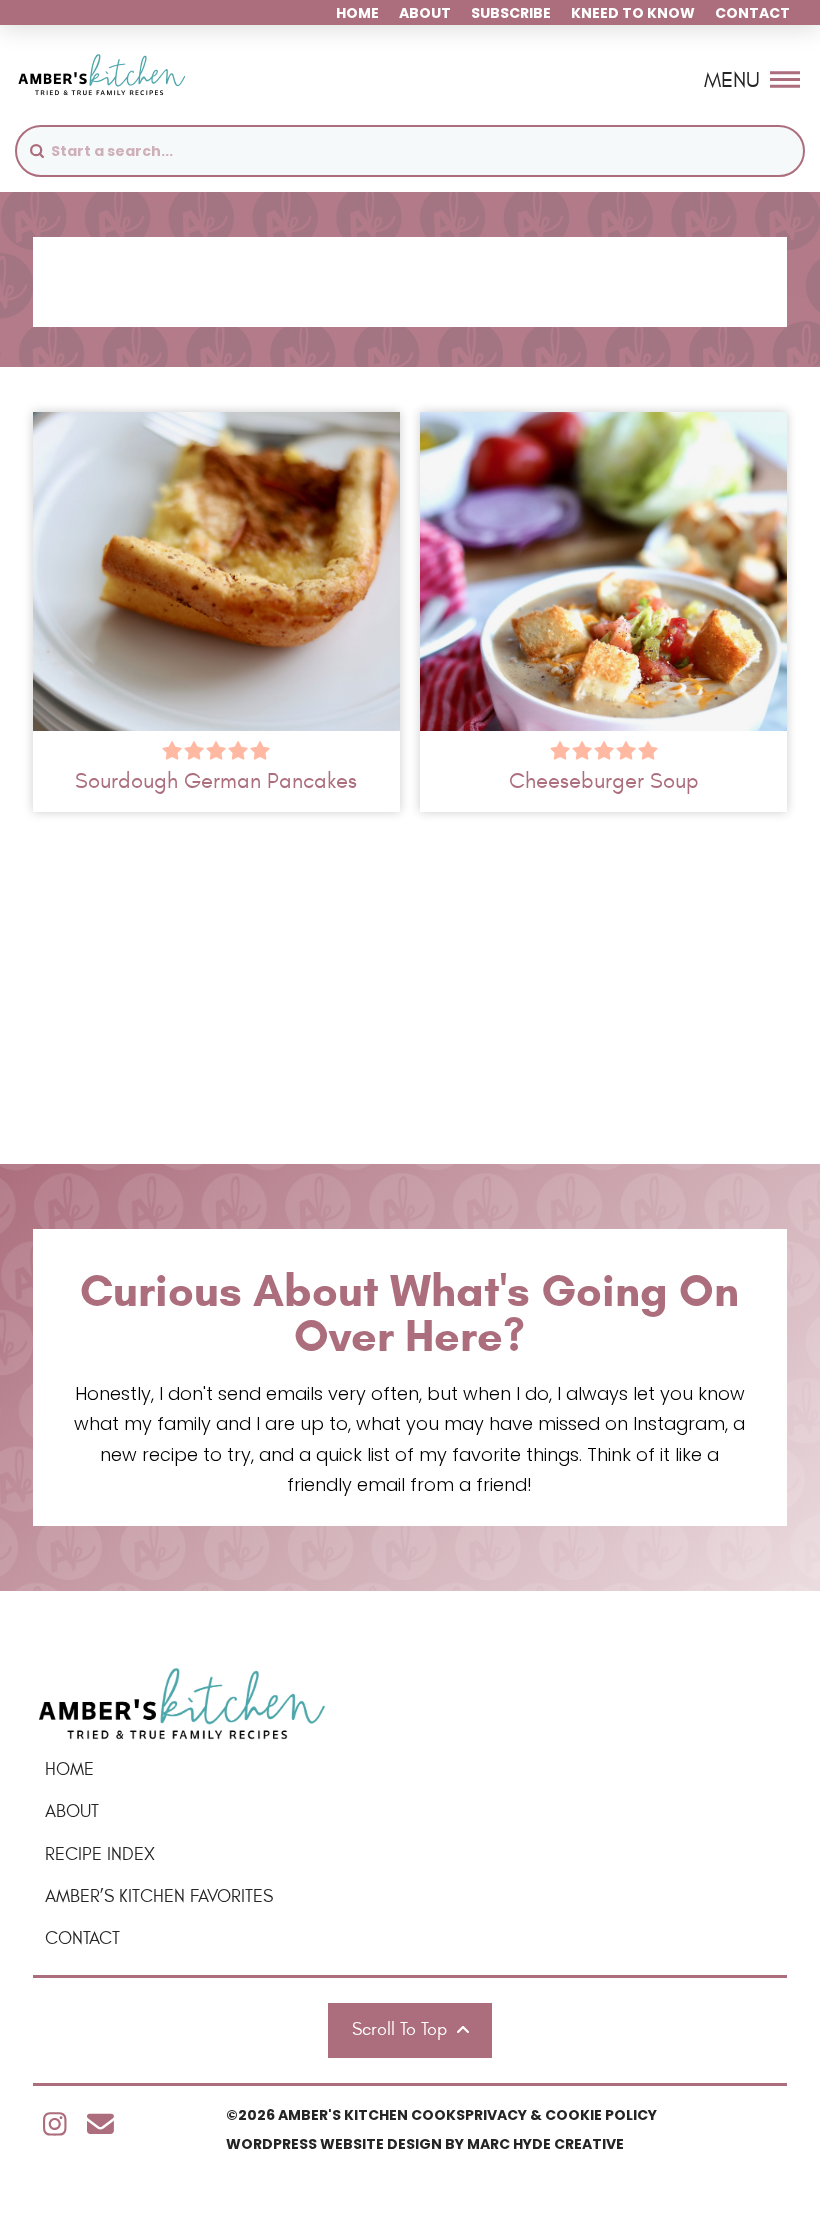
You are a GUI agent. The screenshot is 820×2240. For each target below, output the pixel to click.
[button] (752, 80)
